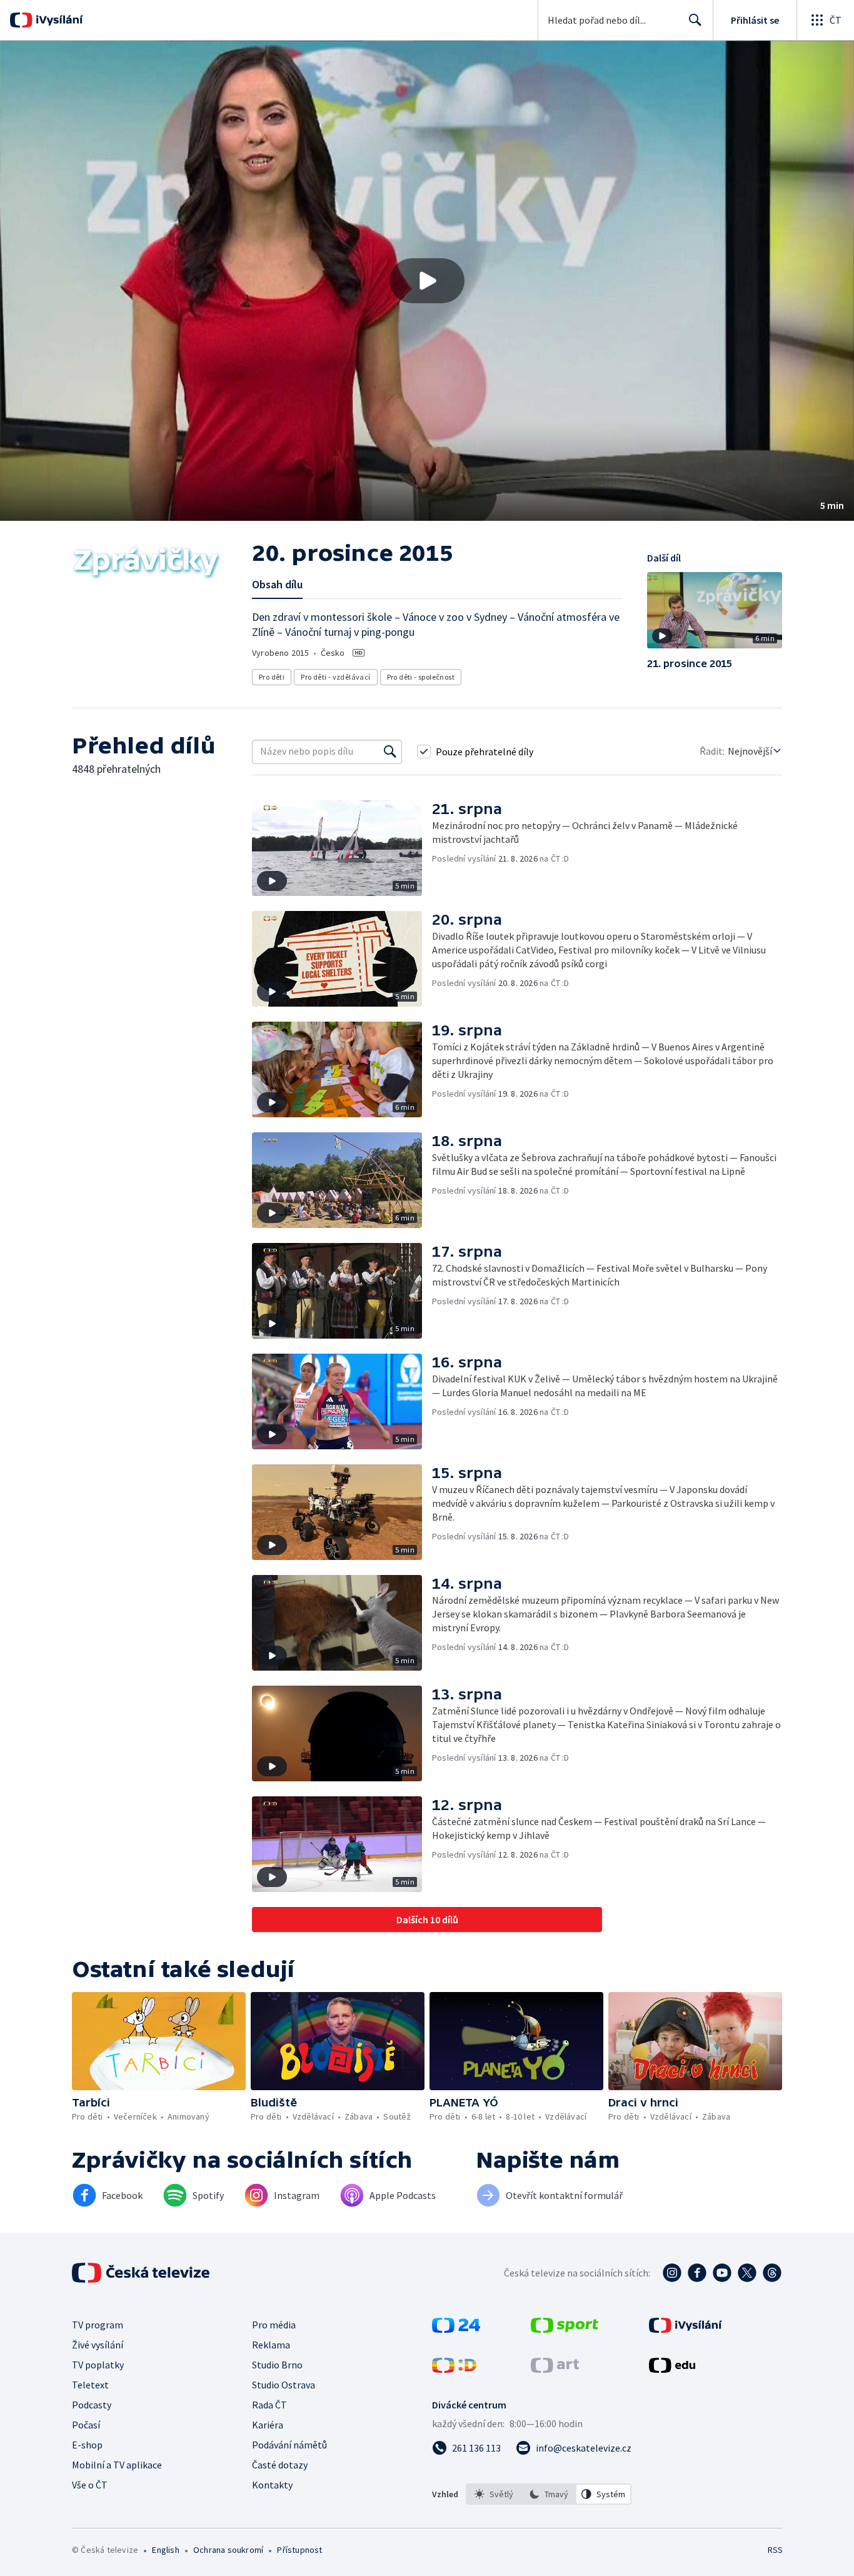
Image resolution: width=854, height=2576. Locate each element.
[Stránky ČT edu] (672, 2369)
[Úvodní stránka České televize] (142, 2273)
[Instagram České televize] (672, 2273)
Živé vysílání (98, 2345)
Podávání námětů (289, 2445)
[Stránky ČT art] (555, 2369)
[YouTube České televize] (722, 2273)
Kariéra (268, 2425)
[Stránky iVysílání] (686, 2329)
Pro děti (272, 677)
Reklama (271, 2345)
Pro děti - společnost (421, 677)
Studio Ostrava (284, 2385)
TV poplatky (98, 2365)
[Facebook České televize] (697, 2273)
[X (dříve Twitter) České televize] (747, 2273)
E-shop (87, 2445)
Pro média (274, 2325)
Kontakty (272, 2485)
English (165, 2550)
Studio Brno (277, 2365)
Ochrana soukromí (228, 2550)
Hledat (695, 20)
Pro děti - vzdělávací (335, 677)
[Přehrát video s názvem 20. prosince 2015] (427, 281)
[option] (494, 2494)
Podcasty (92, 2405)
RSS (775, 2550)
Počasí (86, 2425)
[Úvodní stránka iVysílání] (58, 20)
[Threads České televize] (772, 2273)
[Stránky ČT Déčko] (454, 2369)
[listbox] (549, 2494)
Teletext (90, 2385)
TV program (98, 2325)
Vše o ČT (90, 2485)
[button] (427, 281)
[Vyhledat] (390, 752)
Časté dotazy (280, 2465)
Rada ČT (269, 2405)
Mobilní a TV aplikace (117, 2465)
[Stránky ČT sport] (565, 2329)
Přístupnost (299, 2550)
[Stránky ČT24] (456, 2329)
